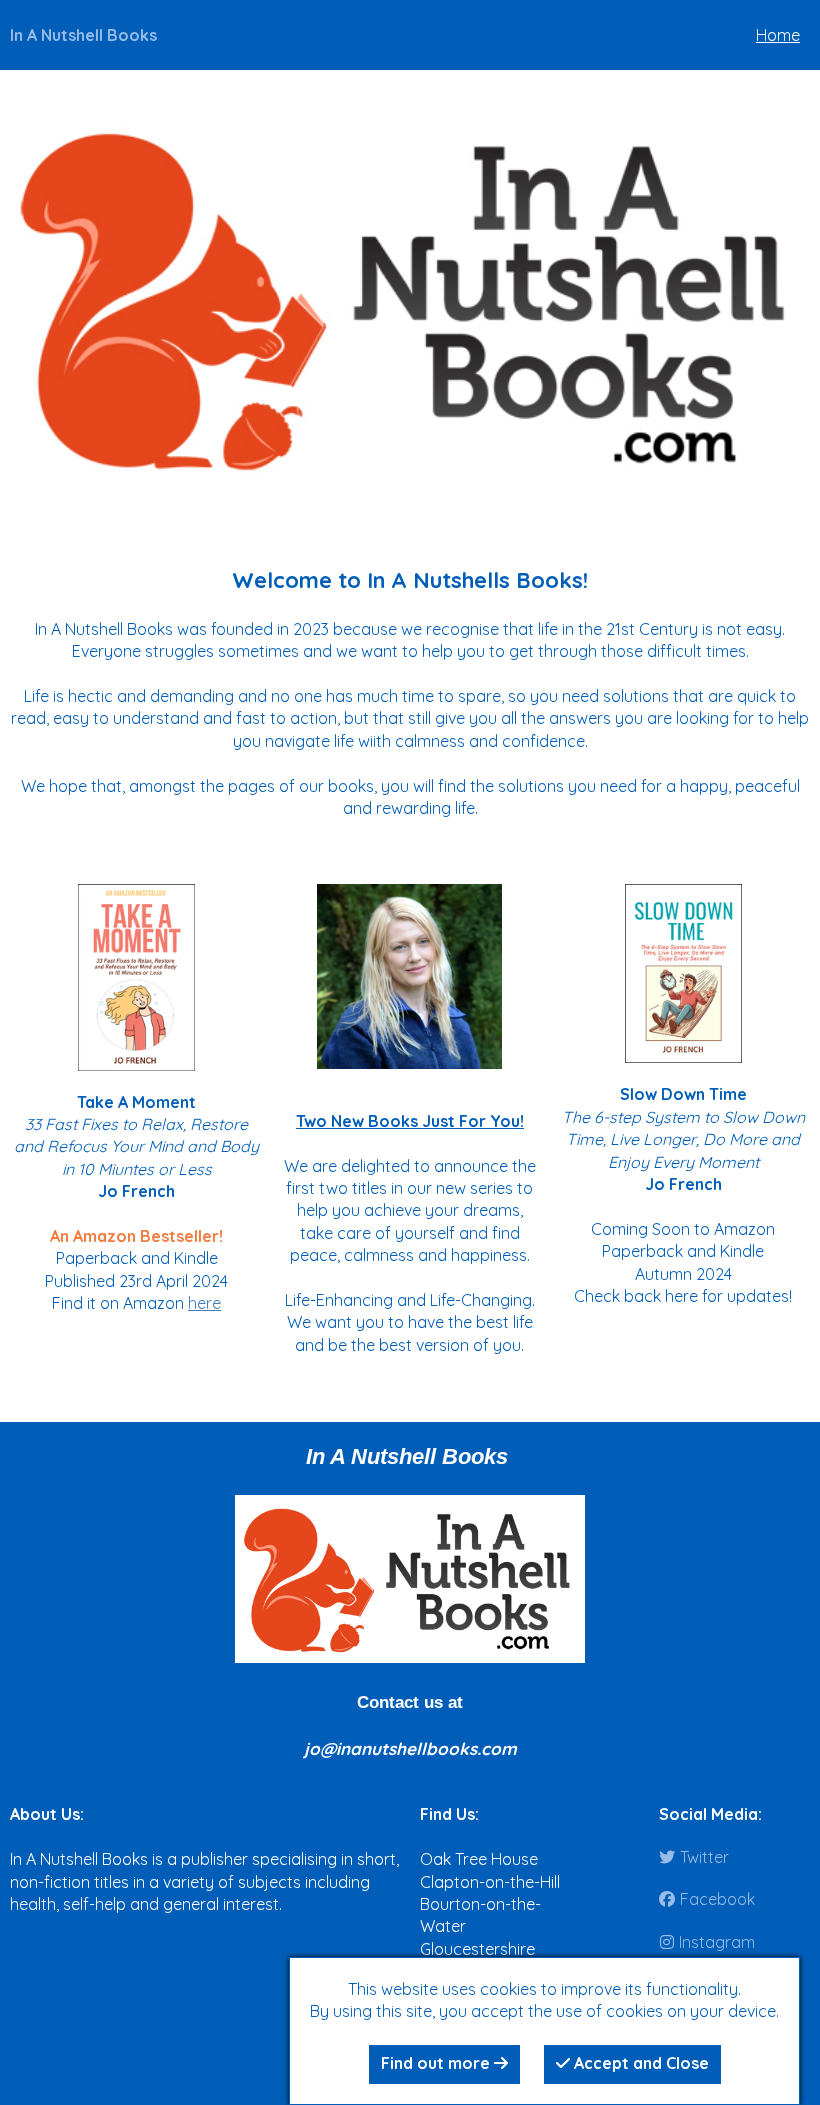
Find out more (437, 2063)
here (204, 1303)
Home (778, 35)
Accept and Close (639, 2063)
